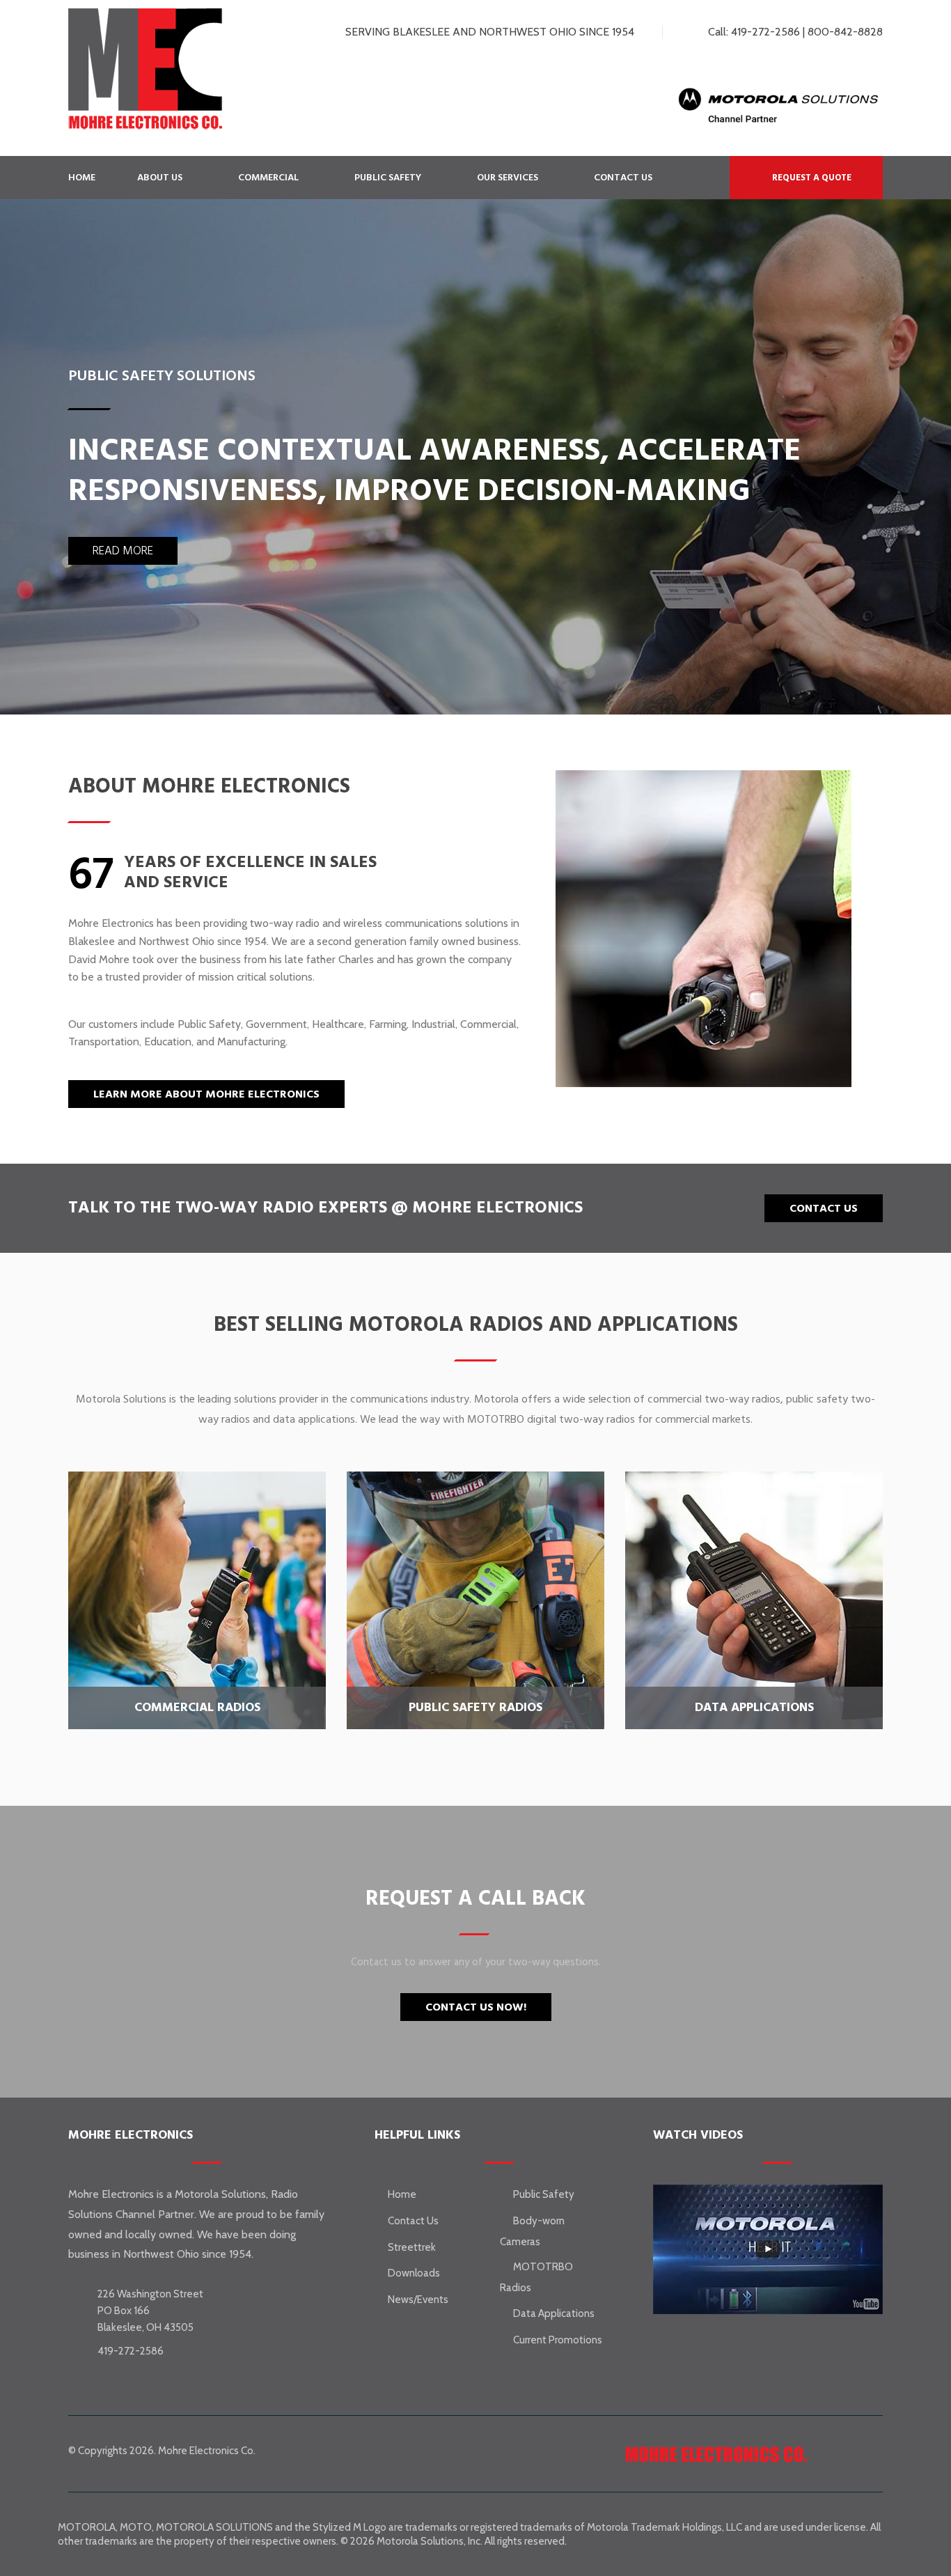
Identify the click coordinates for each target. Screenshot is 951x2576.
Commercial (268, 178)
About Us (160, 178)
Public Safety (388, 178)
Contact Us (623, 178)
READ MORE (123, 551)
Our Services (508, 178)
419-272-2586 (765, 32)
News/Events (418, 2300)
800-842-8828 (845, 32)
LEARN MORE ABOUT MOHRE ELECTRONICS (206, 1094)
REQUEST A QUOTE (811, 178)
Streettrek (412, 2247)
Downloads (414, 2273)
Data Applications (554, 2313)
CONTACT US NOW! (476, 2007)
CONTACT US (824, 1208)
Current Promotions (558, 2340)
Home (82, 178)
